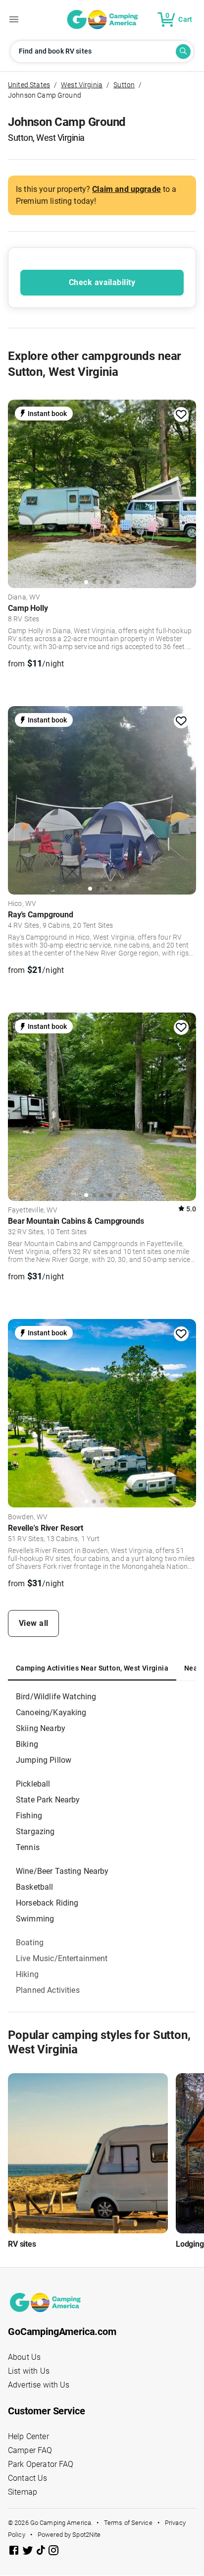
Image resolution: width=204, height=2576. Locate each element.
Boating (30, 1943)
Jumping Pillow (44, 1760)
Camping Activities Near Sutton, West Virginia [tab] (92, 1668)
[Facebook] (15, 2552)
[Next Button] (185, 491)
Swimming (35, 1919)
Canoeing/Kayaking (51, 1712)
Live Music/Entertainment (62, 1958)
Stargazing (35, 1831)
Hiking (27, 1974)
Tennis (28, 1847)
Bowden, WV (28, 1517)
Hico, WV (22, 904)
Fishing (29, 1816)
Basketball (35, 1887)
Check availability (102, 282)
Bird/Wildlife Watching (56, 1697)
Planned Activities (48, 1990)
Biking (27, 1744)
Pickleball (33, 1784)
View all (34, 1623)
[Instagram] (53, 2552)
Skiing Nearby (41, 1728)
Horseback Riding (47, 1903)
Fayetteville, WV (33, 1210)
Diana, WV (24, 598)
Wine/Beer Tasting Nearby (62, 1871)
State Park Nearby (48, 1800)
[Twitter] (29, 2552)
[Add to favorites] (181, 415)
